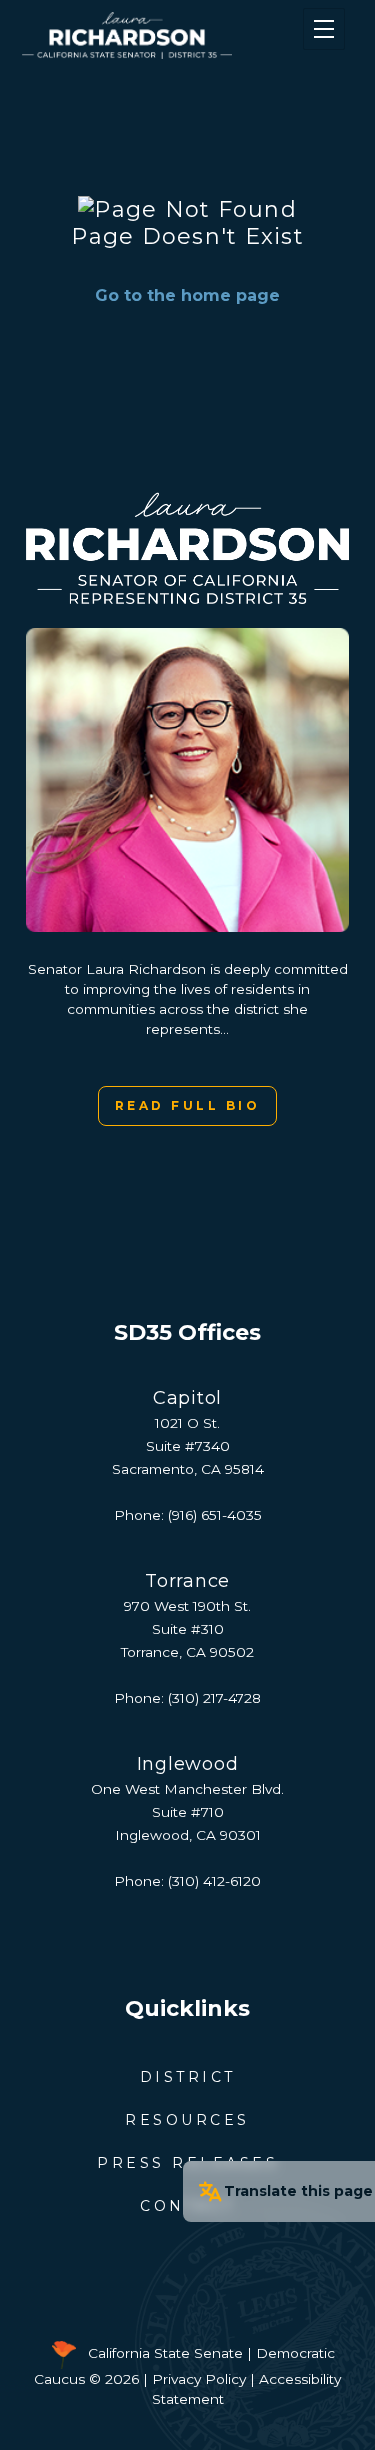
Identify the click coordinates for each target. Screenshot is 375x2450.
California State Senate (165, 2354)
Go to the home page (187, 295)
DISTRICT (188, 2077)
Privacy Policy (199, 2379)
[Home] (160, 35)
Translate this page (298, 2191)
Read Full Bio (188, 1105)
